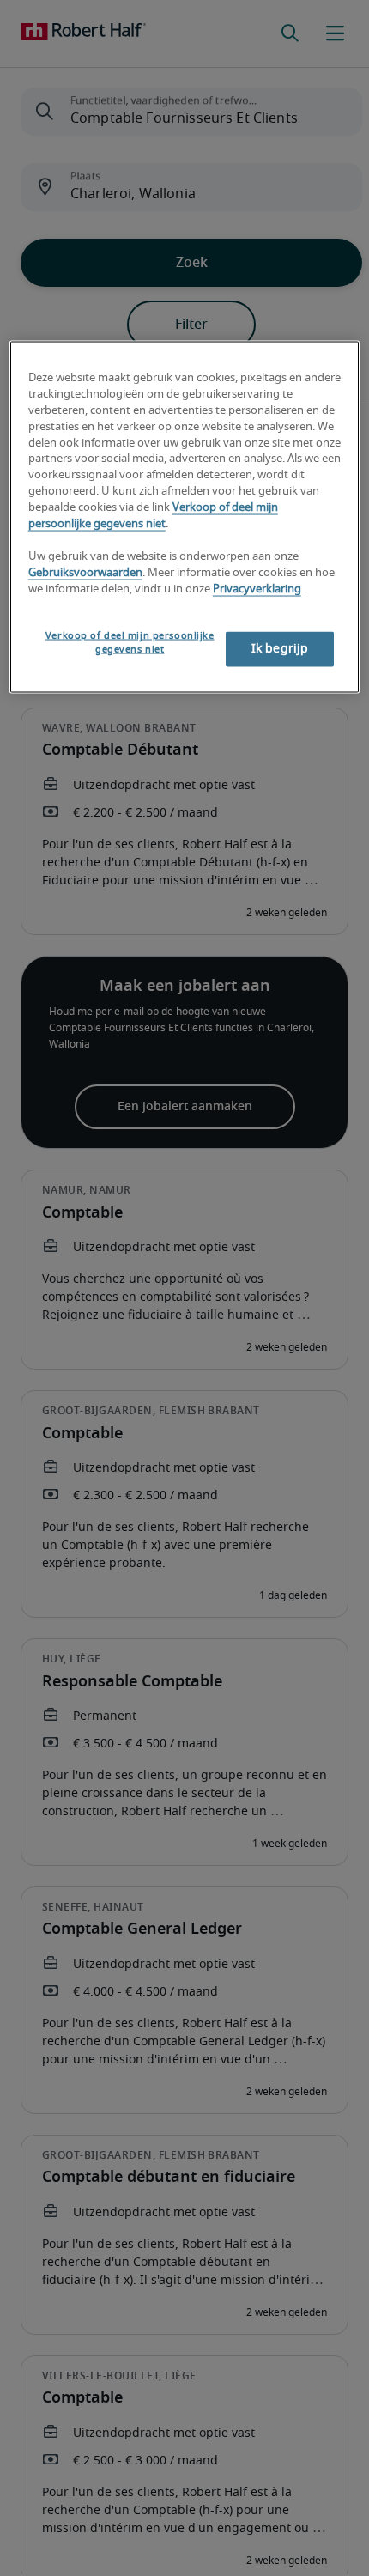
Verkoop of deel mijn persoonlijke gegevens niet (130, 643)
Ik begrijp (280, 649)
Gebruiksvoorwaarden (85, 572)
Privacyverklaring (257, 589)
